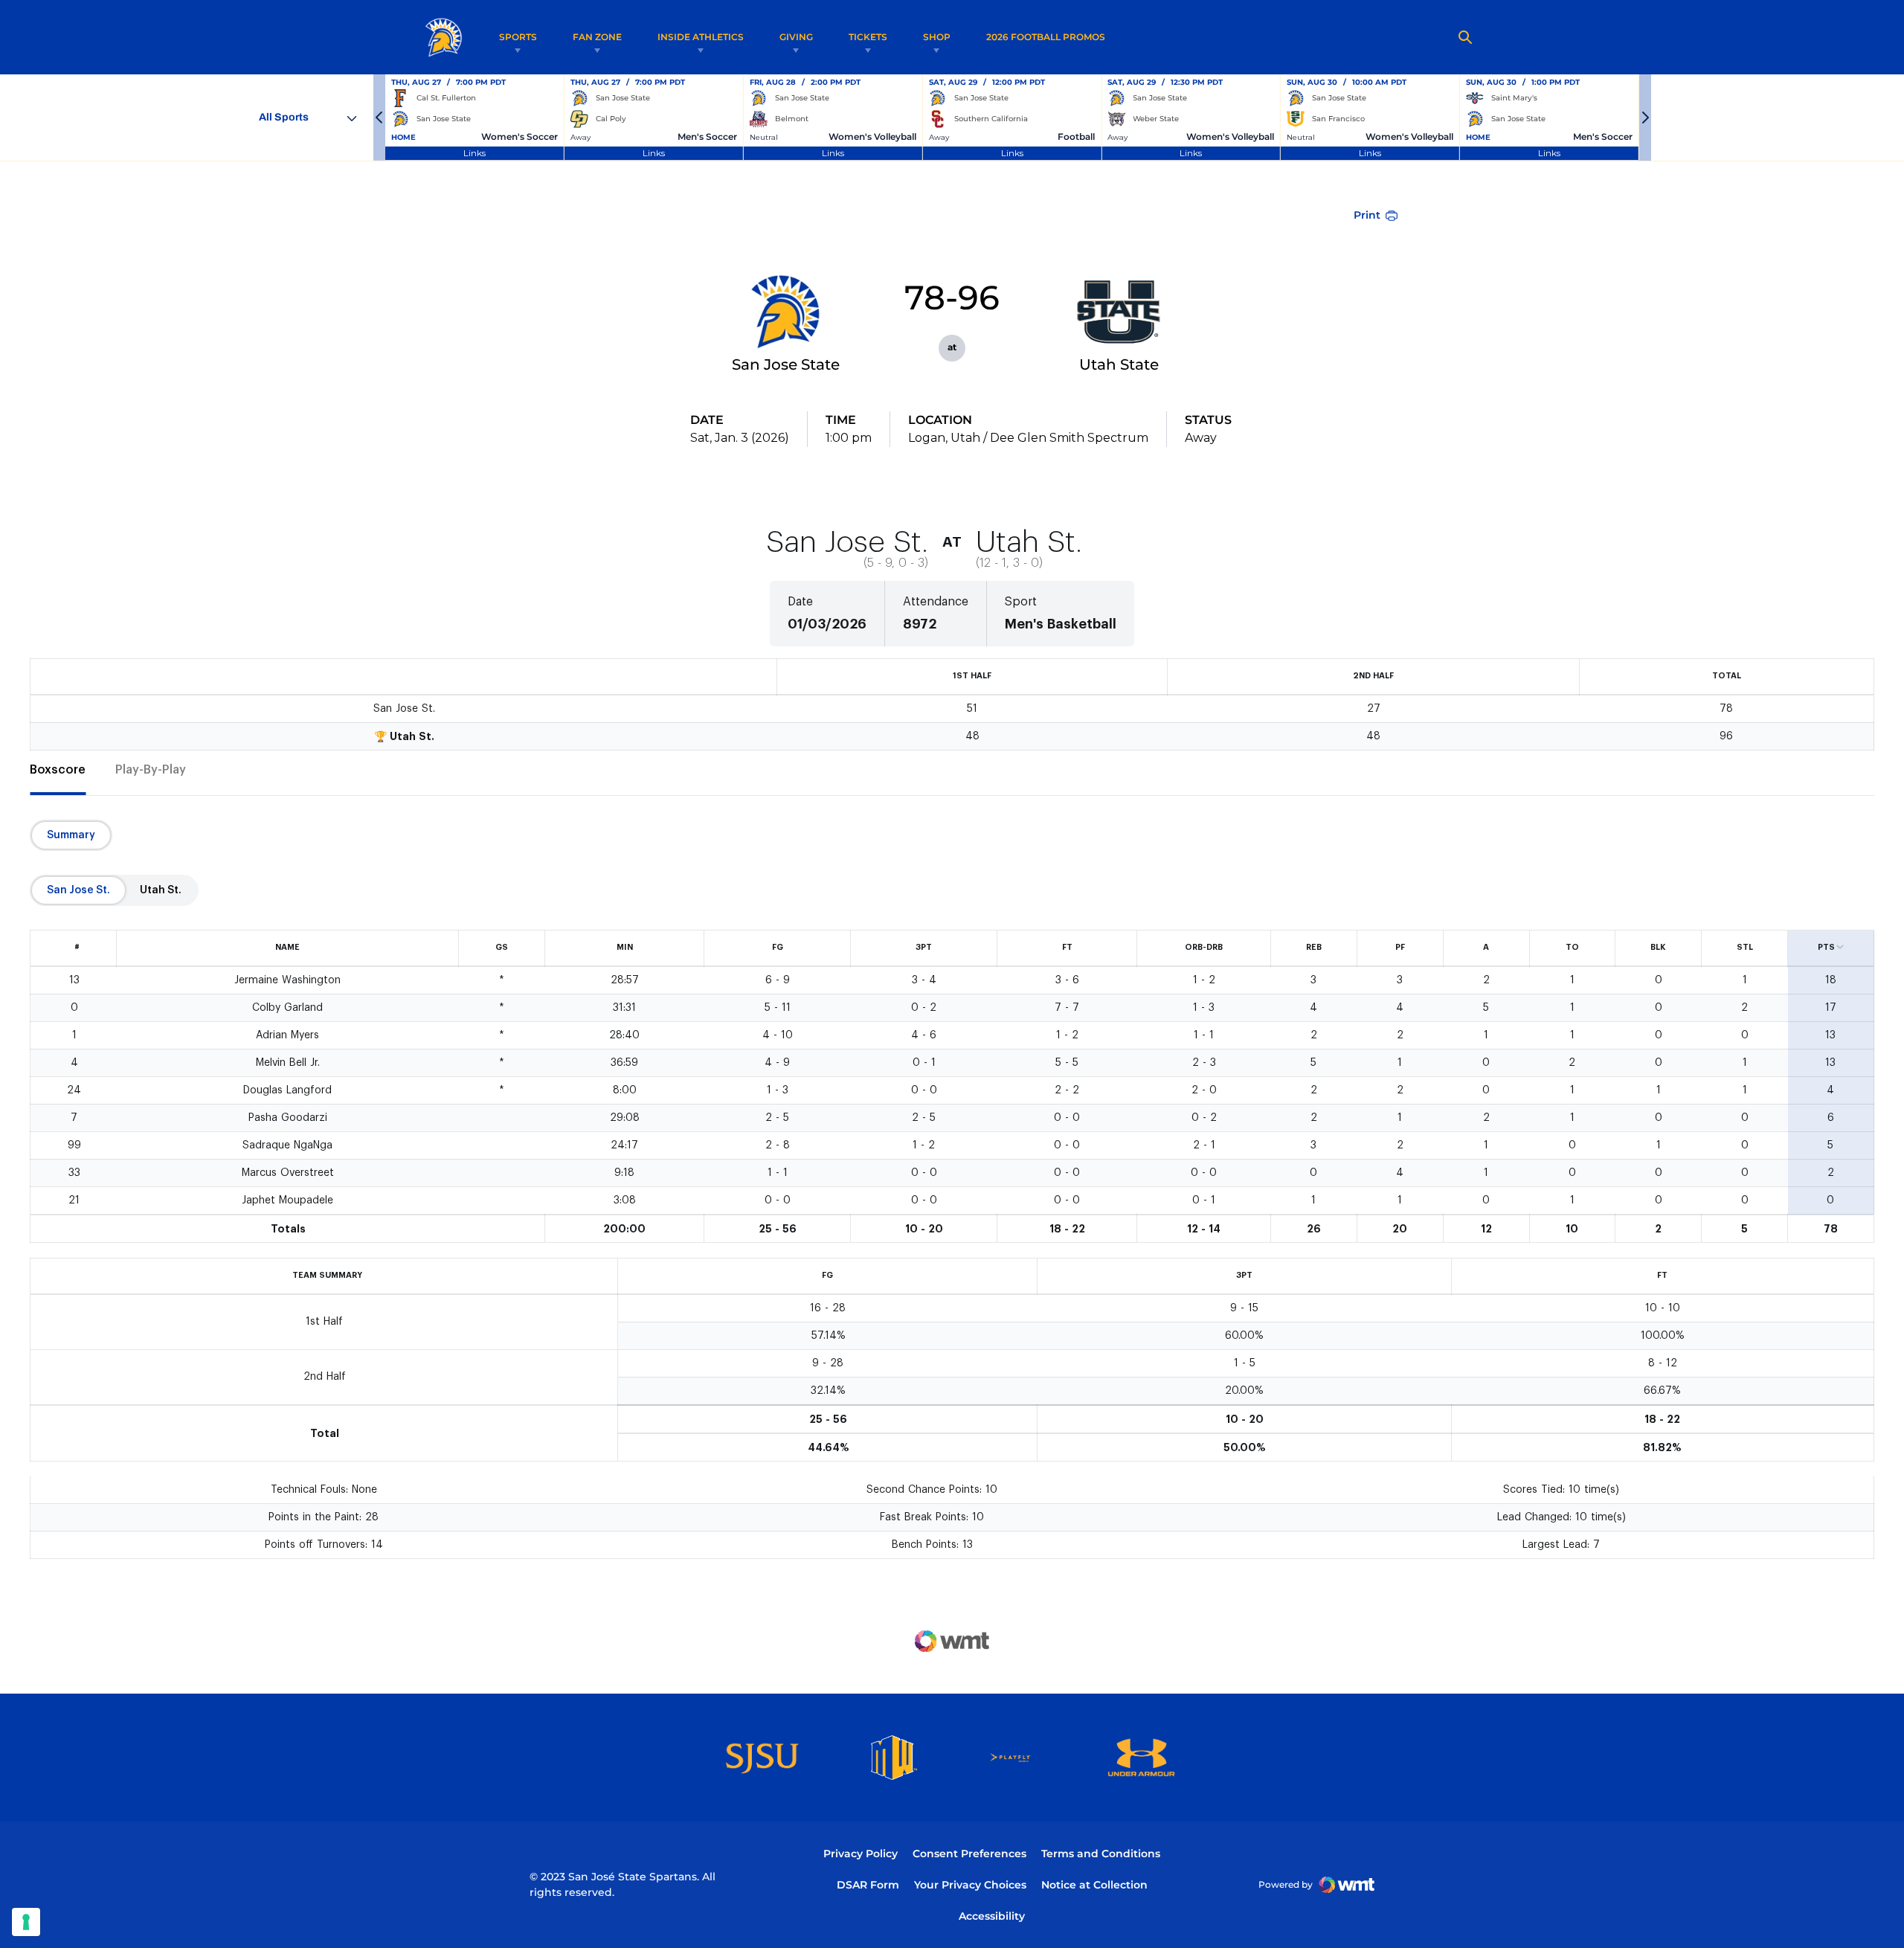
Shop (937, 37)
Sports (518, 37)
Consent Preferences (969, 1854)
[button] (379, 118)
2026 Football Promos (1046, 36)
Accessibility (992, 1916)
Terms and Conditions (1101, 1854)
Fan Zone (597, 37)
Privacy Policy (861, 1854)
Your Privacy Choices (970, 1885)
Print (1367, 215)
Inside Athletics (701, 37)
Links (475, 153)
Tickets (868, 37)
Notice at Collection (1094, 1885)
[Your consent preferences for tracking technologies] (26, 1922)
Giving (796, 37)
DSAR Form (868, 1885)
